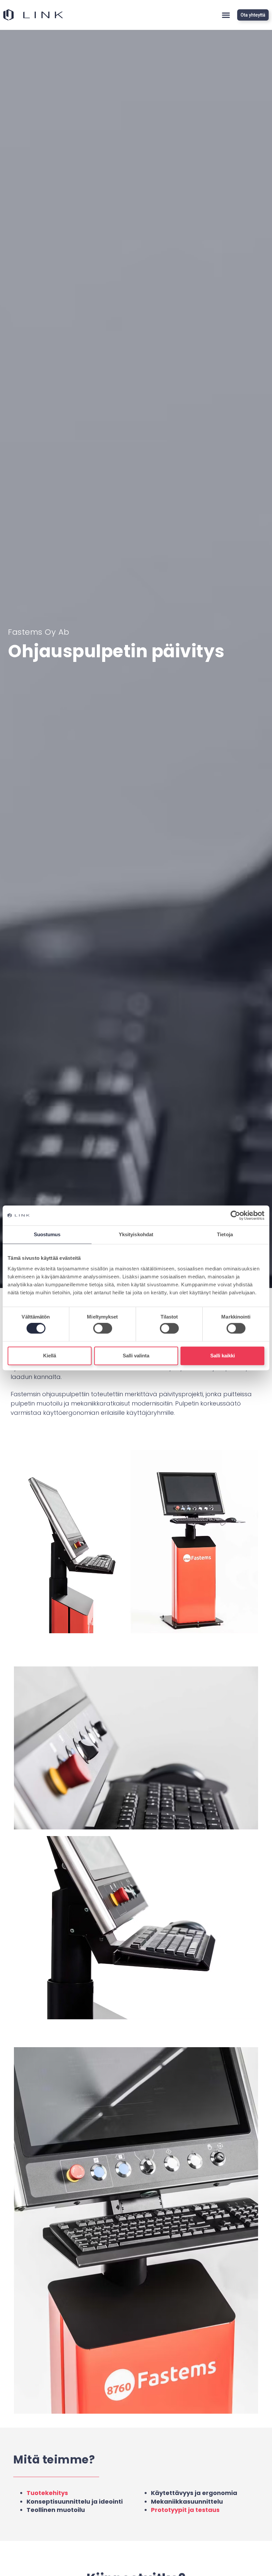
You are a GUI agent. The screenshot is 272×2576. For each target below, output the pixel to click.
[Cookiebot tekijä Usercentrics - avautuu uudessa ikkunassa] (235, 1215)
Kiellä (50, 1356)
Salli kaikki (223, 1356)
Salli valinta (136, 1356)
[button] (226, 15)
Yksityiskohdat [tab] (136, 1234)
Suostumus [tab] (47, 1234)
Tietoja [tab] (225, 1234)
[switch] (103, 1328)
